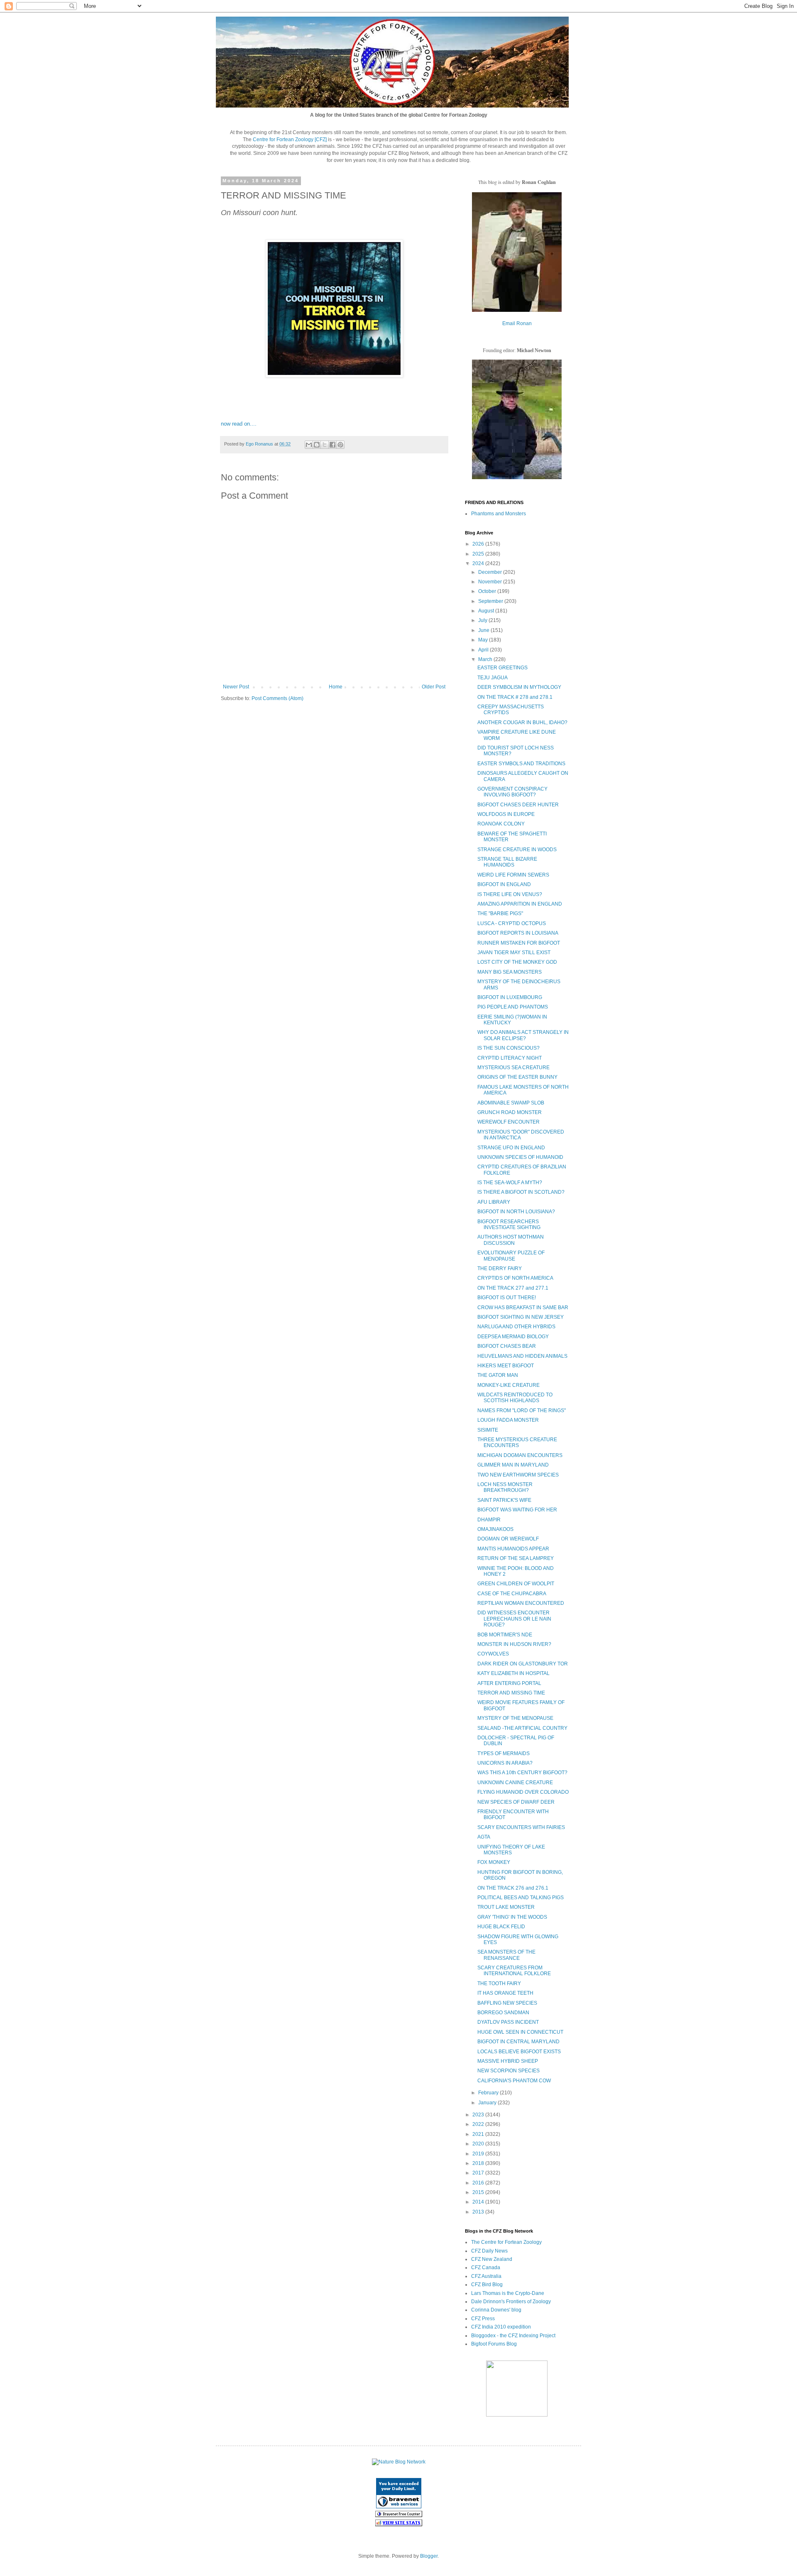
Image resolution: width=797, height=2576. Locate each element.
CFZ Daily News (489, 2251)
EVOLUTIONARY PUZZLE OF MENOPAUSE (511, 1256)
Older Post (434, 687)
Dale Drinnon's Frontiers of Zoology (511, 2302)
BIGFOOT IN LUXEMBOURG (510, 997)
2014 (479, 2202)
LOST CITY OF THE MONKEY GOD (517, 962)
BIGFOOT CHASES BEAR (507, 1346)
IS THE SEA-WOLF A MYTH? (510, 1183)
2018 (479, 2163)
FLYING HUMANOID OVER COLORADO (523, 1792)
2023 (479, 2115)
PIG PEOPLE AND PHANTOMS (513, 1007)
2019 (479, 2154)
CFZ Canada (486, 2267)
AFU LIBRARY (494, 1202)
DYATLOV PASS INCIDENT (508, 2022)
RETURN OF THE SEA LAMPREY (516, 1558)
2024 (479, 563)
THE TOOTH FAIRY (499, 1983)
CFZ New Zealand (492, 2259)
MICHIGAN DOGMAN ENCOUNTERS (520, 1455)
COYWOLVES (493, 1654)
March (486, 659)
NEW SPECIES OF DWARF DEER (516, 1802)
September (491, 601)
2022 (479, 2124)
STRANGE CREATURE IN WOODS (517, 850)
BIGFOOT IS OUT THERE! (507, 1298)
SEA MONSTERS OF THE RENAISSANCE (506, 1955)
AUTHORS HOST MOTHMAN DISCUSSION (511, 1240)
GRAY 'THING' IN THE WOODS (512, 1917)
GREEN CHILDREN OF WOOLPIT (516, 1584)
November (491, 582)
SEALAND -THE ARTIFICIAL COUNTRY (522, 1728)
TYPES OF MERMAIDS (504, 1753)
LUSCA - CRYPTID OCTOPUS (512, 923)
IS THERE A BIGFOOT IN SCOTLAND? (521, 1192)
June (484, 630)
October (488, 591)
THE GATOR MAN (498, 1375)
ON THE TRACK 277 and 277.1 (513, 1288)
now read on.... (239, 424)
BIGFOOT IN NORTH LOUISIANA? (516, 1212)
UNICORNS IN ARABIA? (505, 1763)
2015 (479, 2192)
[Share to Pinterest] (340, 445)
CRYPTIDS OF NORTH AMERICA (515, 1278)
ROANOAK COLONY (501, 824)
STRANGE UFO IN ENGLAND (511, 1148)
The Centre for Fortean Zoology (506, 2242)
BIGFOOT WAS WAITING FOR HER (517, 1510)
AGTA (484, 1837)
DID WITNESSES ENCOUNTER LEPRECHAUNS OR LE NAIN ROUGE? (514, 1619)
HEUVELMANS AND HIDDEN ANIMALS (522, 1356)
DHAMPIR (489, 1520)
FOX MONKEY (494, 1862)
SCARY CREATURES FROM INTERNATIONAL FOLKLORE (514, 1971)
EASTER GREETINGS (502, 668)
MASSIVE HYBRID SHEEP (508, 2061)
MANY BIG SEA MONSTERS (510, 972)
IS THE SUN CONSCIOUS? (509, 1048)
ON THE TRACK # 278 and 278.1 (515, 697)
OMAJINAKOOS (495, 1529)
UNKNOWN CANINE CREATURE (515, 1783)
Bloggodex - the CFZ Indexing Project (513, 2336)
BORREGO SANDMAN (503, 2013)
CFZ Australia (486, 2276)
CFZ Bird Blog (487, 2285)
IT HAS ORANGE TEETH (505, 1993)
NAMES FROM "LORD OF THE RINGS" (522, 1410)
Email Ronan (517, 323)
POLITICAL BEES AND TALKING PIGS (521, 1898)
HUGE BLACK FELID (501, 1927)
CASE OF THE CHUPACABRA (512, 1594)
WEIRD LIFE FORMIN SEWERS (513, 875)
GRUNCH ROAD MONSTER (510, 1112)
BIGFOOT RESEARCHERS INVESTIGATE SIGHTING (509, 1224)
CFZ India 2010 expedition (501, 2327)
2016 (479, 2183)
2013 (479, 2212)
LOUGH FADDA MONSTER (508, 1420)
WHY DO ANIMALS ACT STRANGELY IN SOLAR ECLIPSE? (523, 1035)
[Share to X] (325, 445)
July (483, 620)
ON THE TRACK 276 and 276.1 (513, 1888)
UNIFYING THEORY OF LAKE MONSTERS (511, 1850)
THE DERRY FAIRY (500, 1268)
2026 (479, 544)
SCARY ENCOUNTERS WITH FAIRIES (521, 1827)
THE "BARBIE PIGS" (500, 913)
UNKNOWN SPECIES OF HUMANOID (520, 1157)
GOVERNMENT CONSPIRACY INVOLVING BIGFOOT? (512, 792)
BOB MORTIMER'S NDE (505, 1635)
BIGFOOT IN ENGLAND (504, 884)
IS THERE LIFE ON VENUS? (510, 894)
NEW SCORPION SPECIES (509, 2071)
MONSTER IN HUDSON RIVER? (514, 1644)
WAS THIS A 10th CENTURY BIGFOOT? (522, 1773)
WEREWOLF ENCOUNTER (509, 1122)
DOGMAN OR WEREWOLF (508, 1539)
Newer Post (236, 687)
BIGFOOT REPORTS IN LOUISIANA (518, 933)
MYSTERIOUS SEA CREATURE (513, 1068)
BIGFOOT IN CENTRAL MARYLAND (518, 2042)
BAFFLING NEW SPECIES (507, 2003)
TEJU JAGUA (493, 678)
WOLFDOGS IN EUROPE (506, 814)
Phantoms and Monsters (499, 514)
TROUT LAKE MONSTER (506, 1907)
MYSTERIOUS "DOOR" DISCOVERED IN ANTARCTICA (521, 1135)
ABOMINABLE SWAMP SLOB (511, 1103)
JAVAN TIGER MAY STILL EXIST (514, 953)
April (484, 650)
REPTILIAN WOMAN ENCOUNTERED (521, 1603)
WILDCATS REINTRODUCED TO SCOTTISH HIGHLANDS (515, 1398)
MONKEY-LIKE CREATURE (509, 1385)
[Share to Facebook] (332, 445)
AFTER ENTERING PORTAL (509, 1683)
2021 (479, 2134)
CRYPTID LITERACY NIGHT (510, 1058)
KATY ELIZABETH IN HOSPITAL (513, 1673)
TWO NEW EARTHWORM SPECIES (518, 1475)
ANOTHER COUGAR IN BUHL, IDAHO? (522, 722)
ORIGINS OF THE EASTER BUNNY (517, 1077)
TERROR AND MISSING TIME (511, 1693)
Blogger (429, 2556)
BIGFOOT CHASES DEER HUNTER (518, 805)
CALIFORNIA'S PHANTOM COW (514, 2081)
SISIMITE (488, 1430)
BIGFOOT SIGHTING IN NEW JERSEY (521, 1317)
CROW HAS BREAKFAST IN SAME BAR (523, 1308)
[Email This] (309, 445)
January (488, 2103)
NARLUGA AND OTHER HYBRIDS (516, 1327)
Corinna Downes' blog (496, 2310)
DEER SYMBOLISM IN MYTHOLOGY (519, 687)
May (484, 640)
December (491, 572)
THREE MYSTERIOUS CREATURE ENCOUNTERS (517, 1442)
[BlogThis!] (317, 445)
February (489, 2093)
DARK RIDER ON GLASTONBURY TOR (523, 1664)
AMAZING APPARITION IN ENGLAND (520, 904)
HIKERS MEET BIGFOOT (506, 1366)
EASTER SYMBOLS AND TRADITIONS (521, 764)
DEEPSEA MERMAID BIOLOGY (513, 1337)
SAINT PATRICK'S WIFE (504, 1500)
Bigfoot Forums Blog (494, 2344)
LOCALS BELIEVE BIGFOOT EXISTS (519, 2052)
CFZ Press (483, 2319)
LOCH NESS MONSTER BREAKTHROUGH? (505, 1487)
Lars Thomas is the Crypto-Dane (508, 2293)
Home (336, 687)
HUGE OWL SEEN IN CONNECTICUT (520, 2032)
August (487, 611)
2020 (479, 2144)
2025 (479, 554)
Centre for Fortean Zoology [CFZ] (290, 140)
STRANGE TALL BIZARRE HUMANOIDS (507, 862)
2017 (479, 2173)
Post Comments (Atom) (277, 698)
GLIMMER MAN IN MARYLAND (513, 1465)
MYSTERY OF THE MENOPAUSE (515, 1718)
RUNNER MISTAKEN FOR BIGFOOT (519, 943)
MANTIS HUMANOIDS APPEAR (513, 1549)
